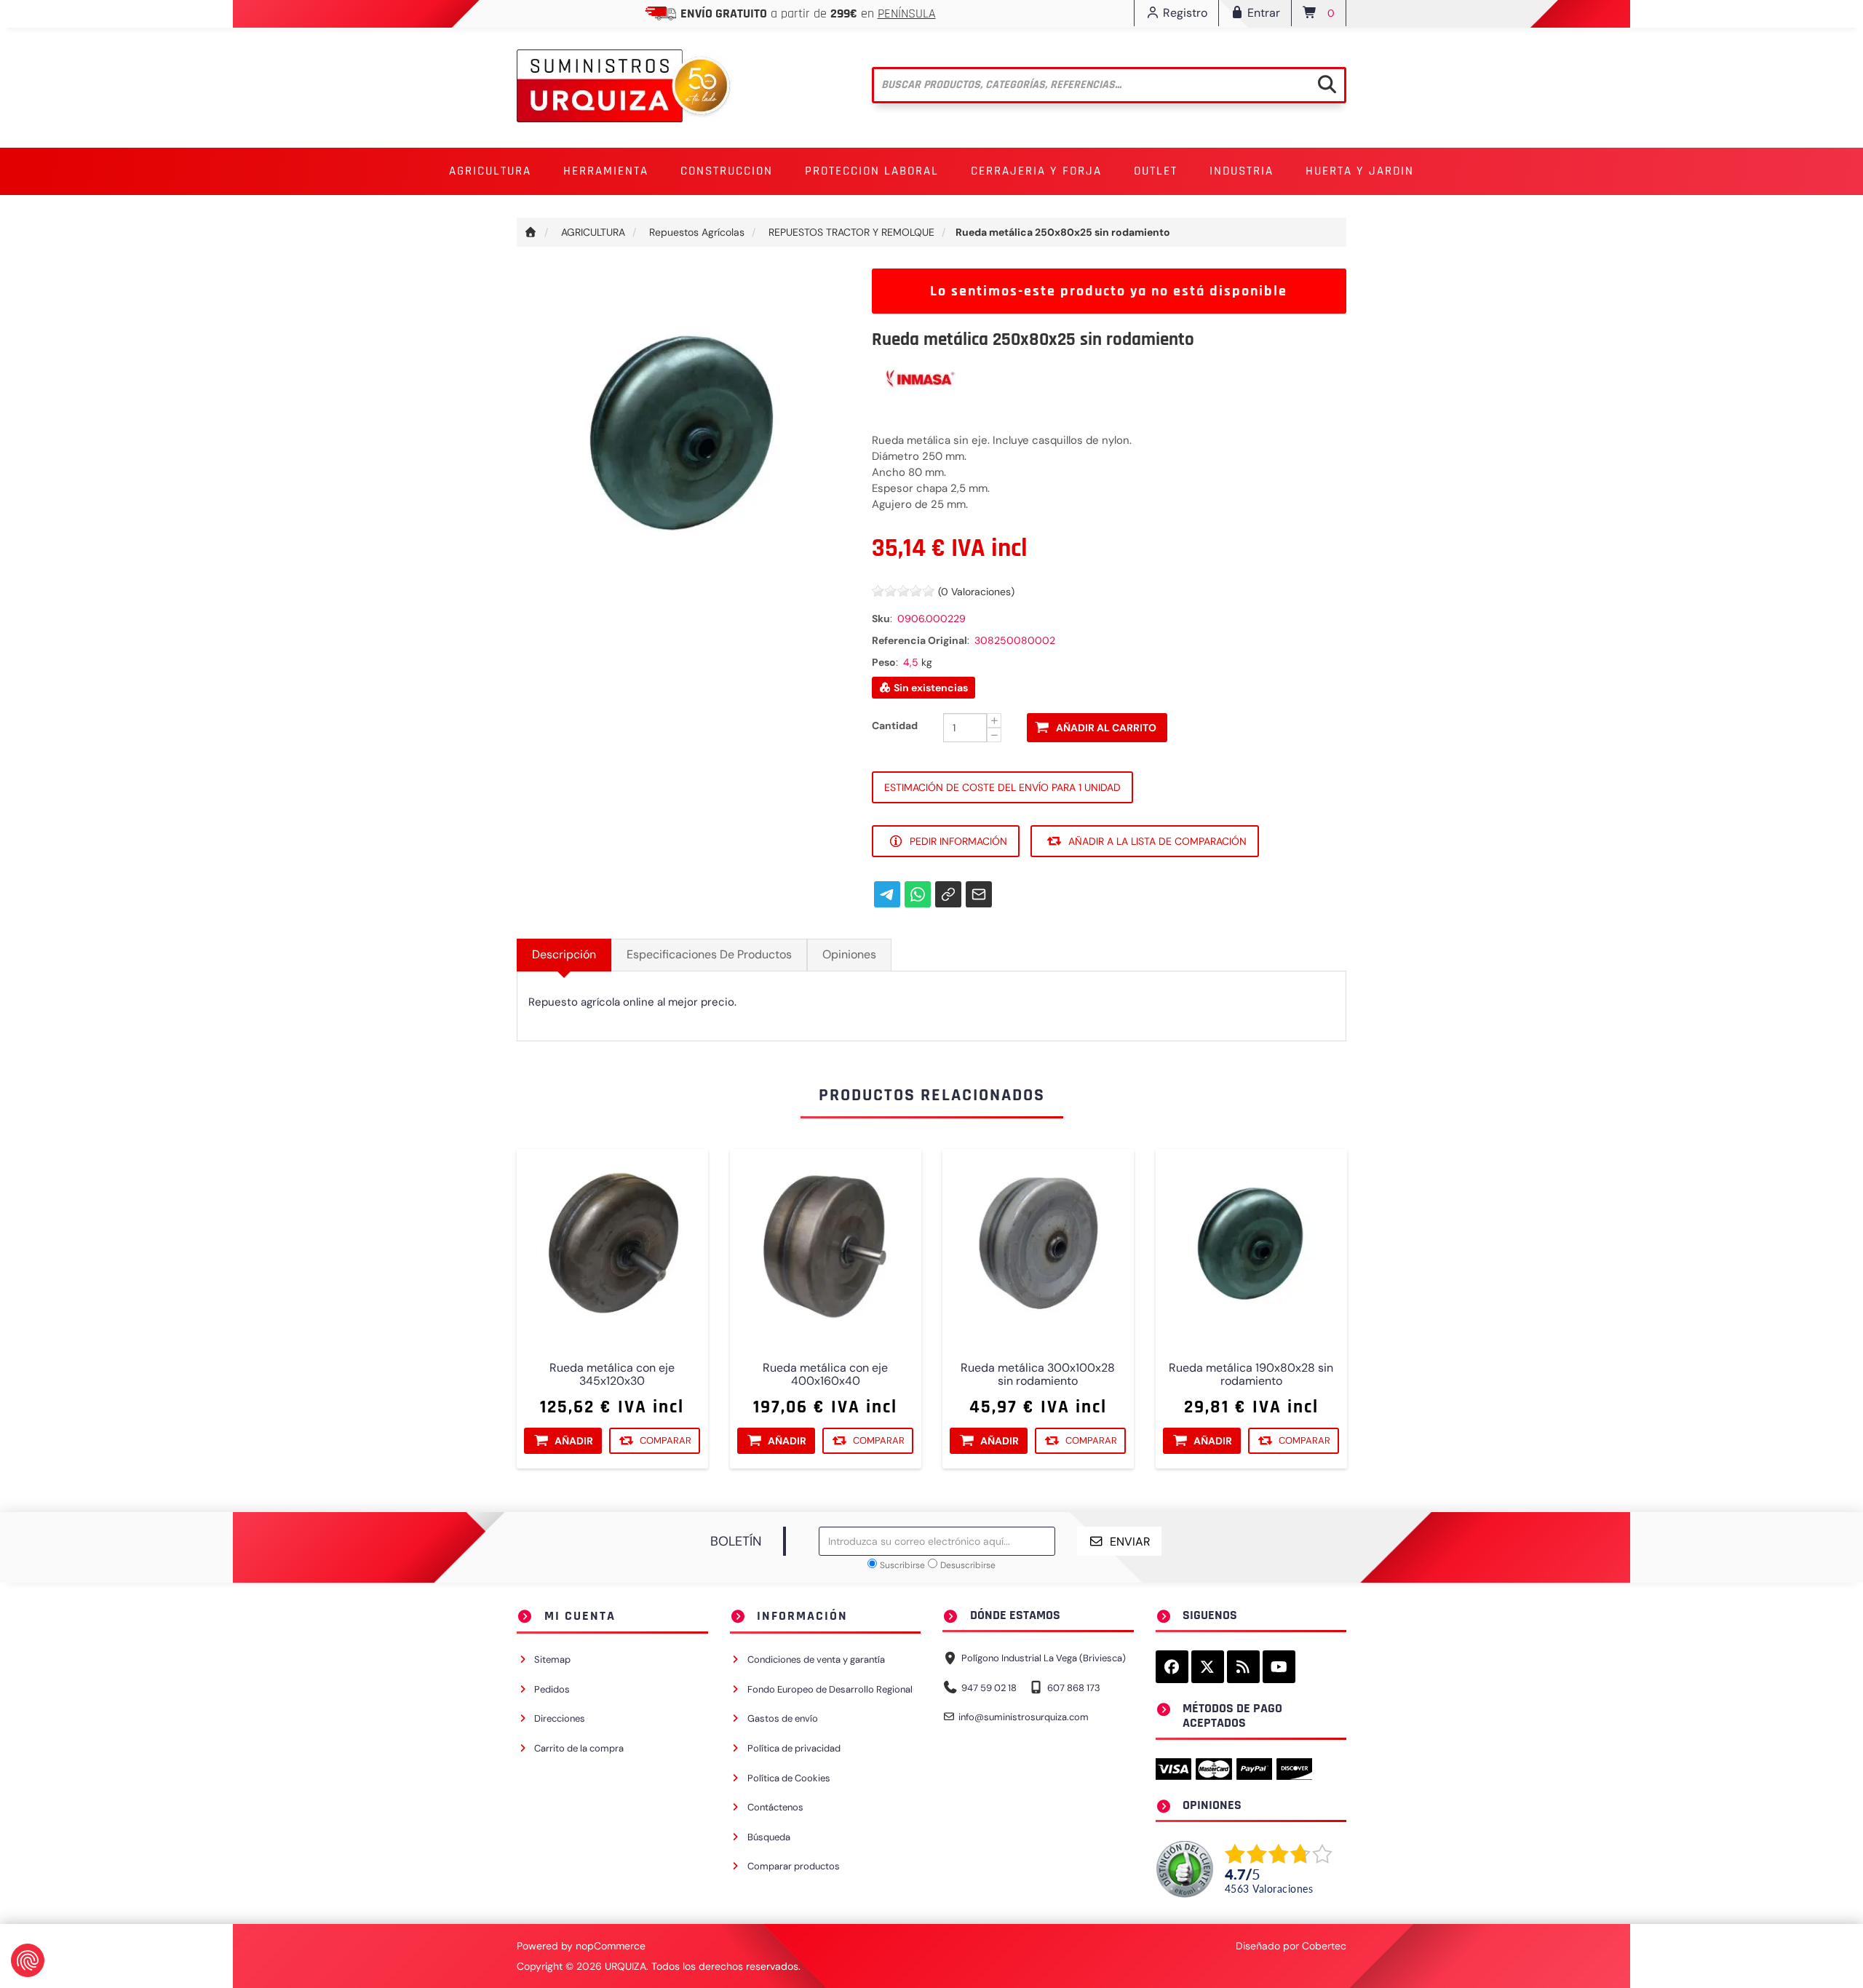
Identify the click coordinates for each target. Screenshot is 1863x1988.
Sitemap (552, 1659)
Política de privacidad (794, 1748)
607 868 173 (1074, 1688)
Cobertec (1324, 1946)
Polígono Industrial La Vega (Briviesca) (1044, 1658)
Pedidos (552, 1689)
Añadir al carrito (1106, 728)
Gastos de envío (783, 1718)
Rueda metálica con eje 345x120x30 (612, 1375)
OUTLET (1156, 171)
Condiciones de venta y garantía (816, 1659)
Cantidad (895, 725)
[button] (490, 171)
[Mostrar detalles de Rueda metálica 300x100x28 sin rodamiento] (1038, 1245)
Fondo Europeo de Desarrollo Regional (830, 1689)
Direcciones (560, 1718)
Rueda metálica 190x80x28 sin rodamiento (1251, 1375)
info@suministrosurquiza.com (1024, 1717)
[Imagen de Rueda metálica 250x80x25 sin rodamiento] (683, 434)
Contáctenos (775, 1807)
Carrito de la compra (579, 1748)
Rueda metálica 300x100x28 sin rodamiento (1038, 1375)
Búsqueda (769, 1837)
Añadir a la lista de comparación (1157, 841)
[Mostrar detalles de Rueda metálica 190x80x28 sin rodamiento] (1251, 1245)
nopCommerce (611, 1946)
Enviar (1130, 1542)
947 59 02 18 (989, 1688)
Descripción (564, 954)
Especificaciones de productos (709, 954)
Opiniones (849, 954)
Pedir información (958, 841)
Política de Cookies (789, 1778)
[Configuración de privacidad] (28, 1960)
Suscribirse (902, 1565)
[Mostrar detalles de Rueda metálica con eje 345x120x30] (612, 1245)
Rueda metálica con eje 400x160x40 (825, 1375)
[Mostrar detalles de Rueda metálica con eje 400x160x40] (826, 1245)
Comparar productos (794, 1866)
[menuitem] (490, 171)
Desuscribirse (968, 1565)
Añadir (574, 1441)
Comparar (666, 1440)
